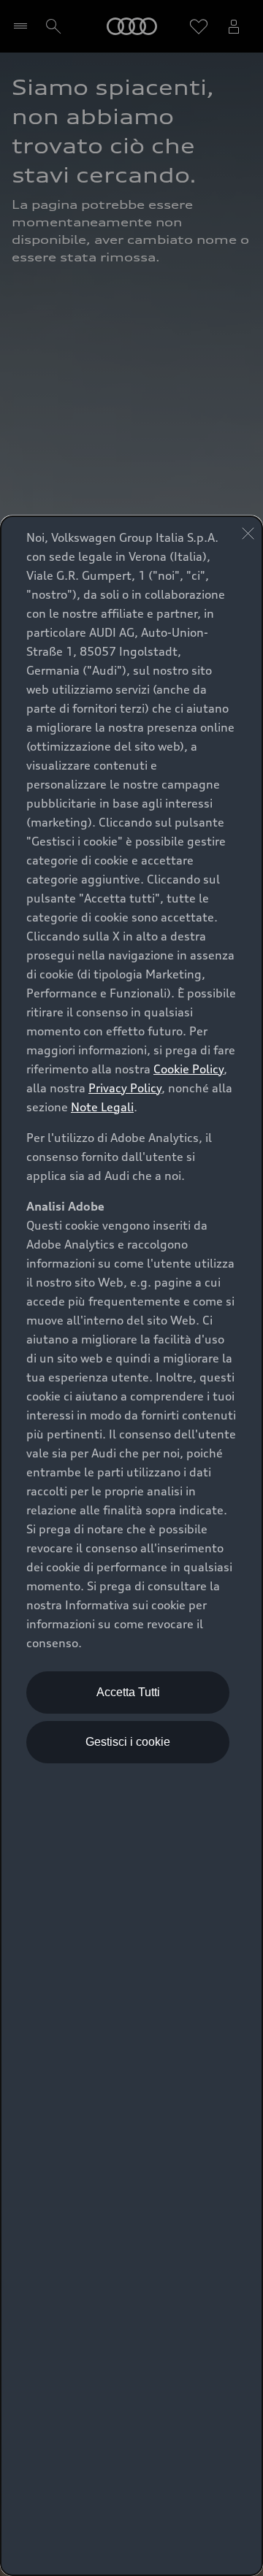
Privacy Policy (125, 1088)
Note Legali (102, 1107)
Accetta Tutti (128, 1692)
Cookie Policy (188, 1069)
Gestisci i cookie (128, 1742)
